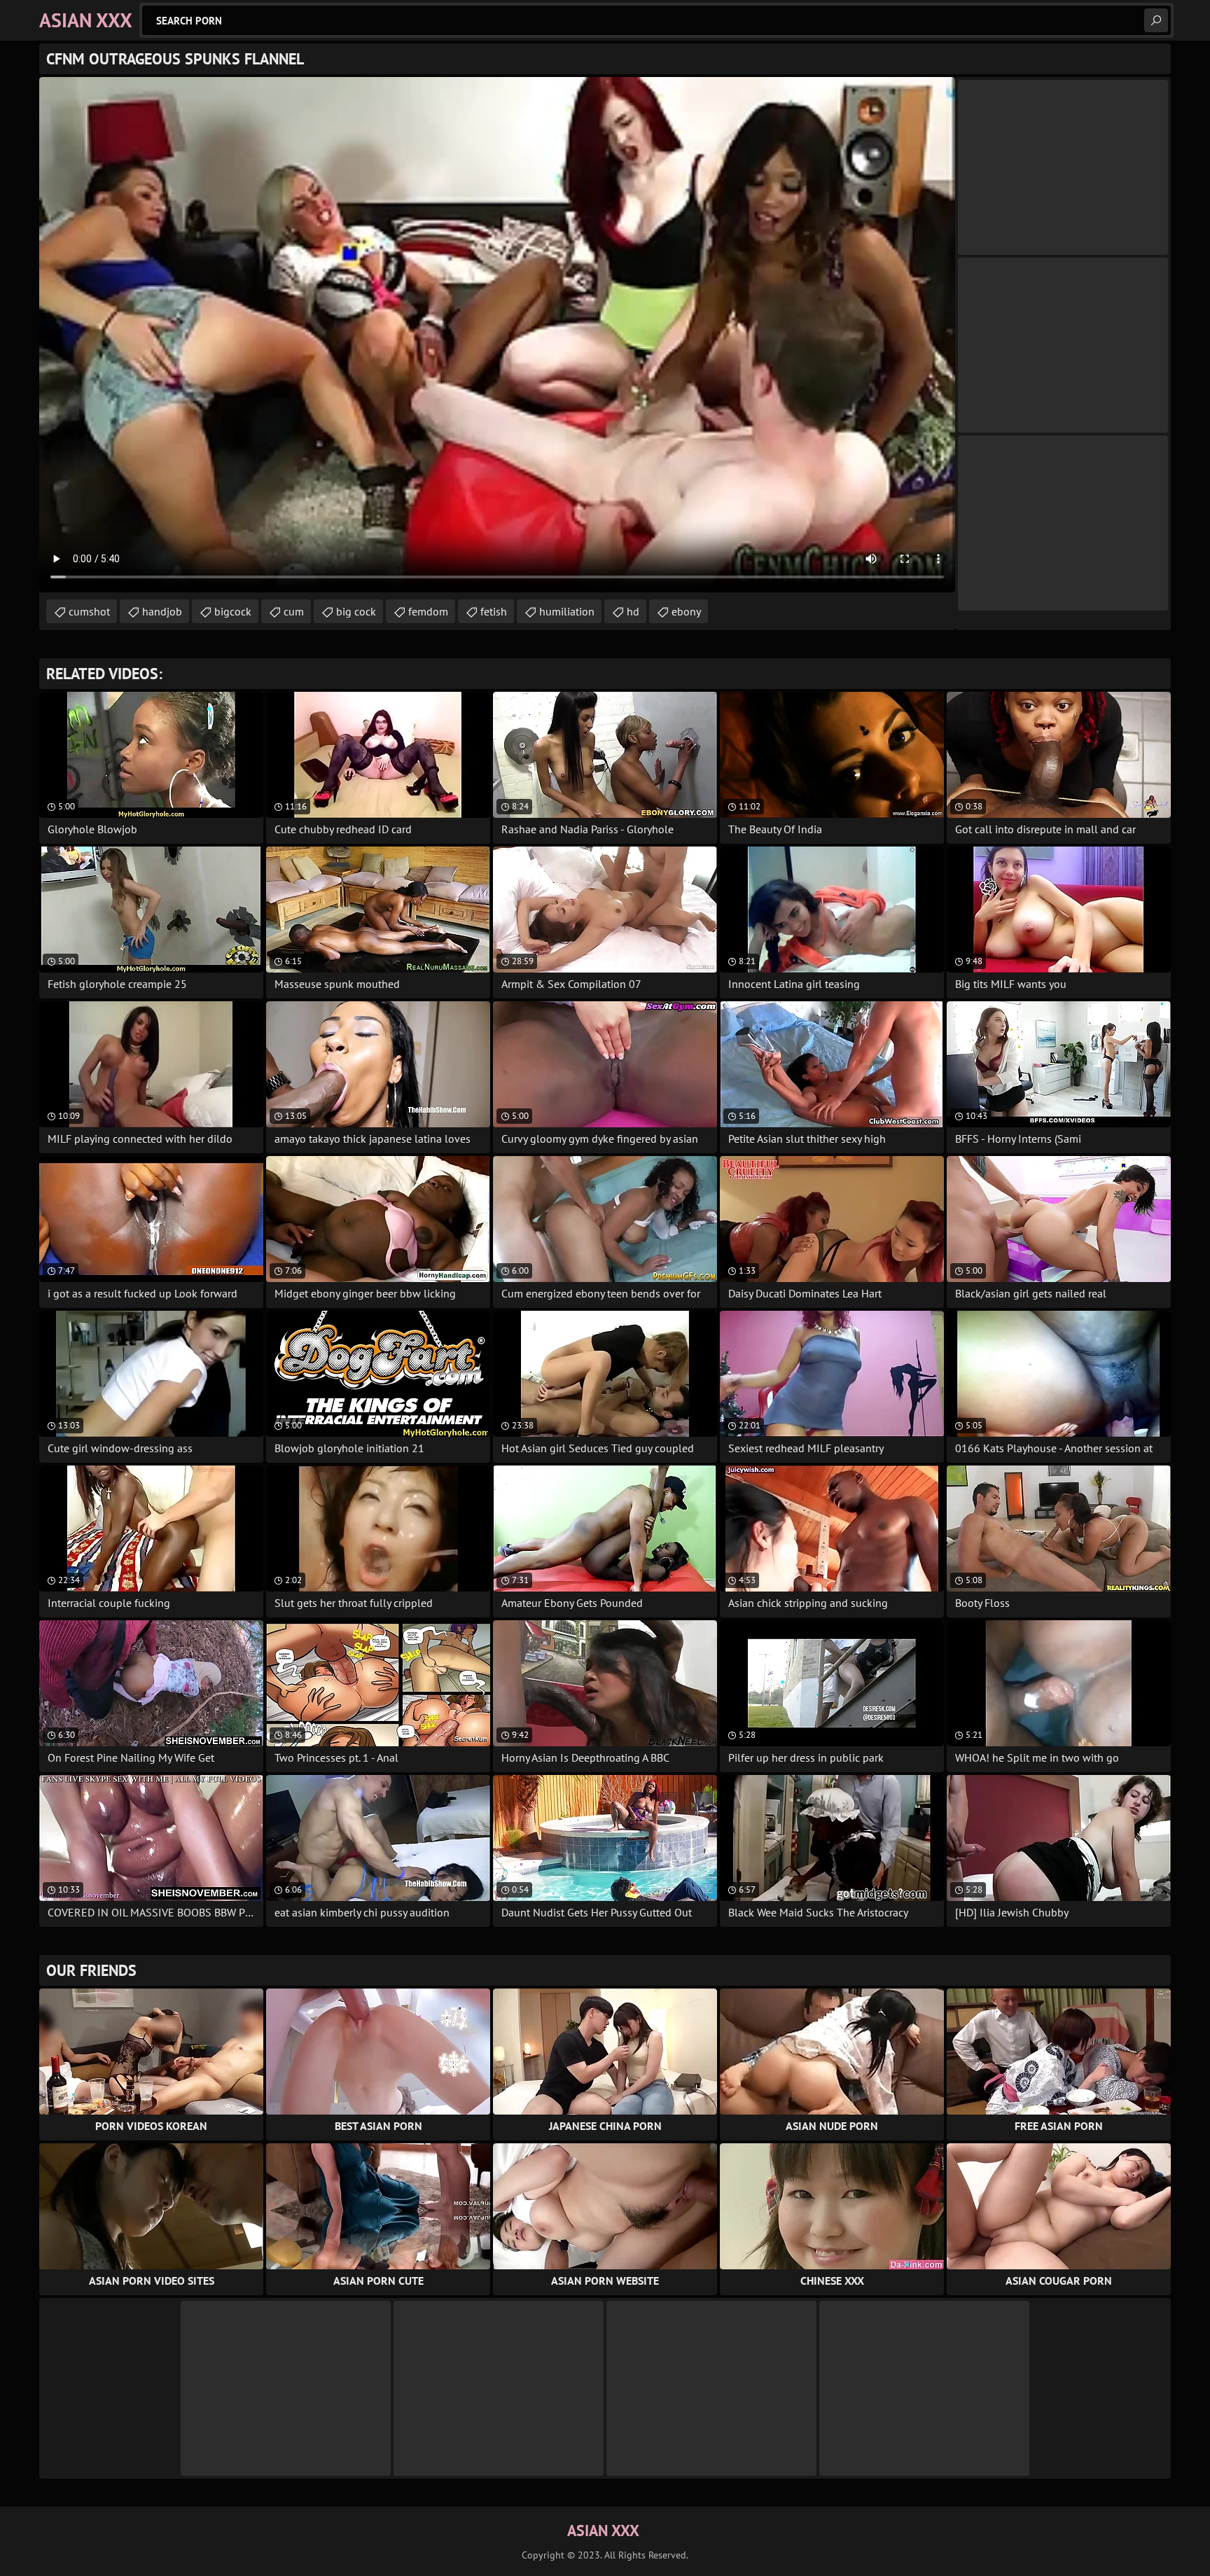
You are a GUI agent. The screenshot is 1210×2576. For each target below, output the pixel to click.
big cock (356, 611)
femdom (428, 611)
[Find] (1156, 20)
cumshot (89, 611)
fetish (494, 611)
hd (633, 611)
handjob (162, 611)
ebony (686, 611)
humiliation (567, 611)
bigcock (233, 611)
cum (294, 611)
